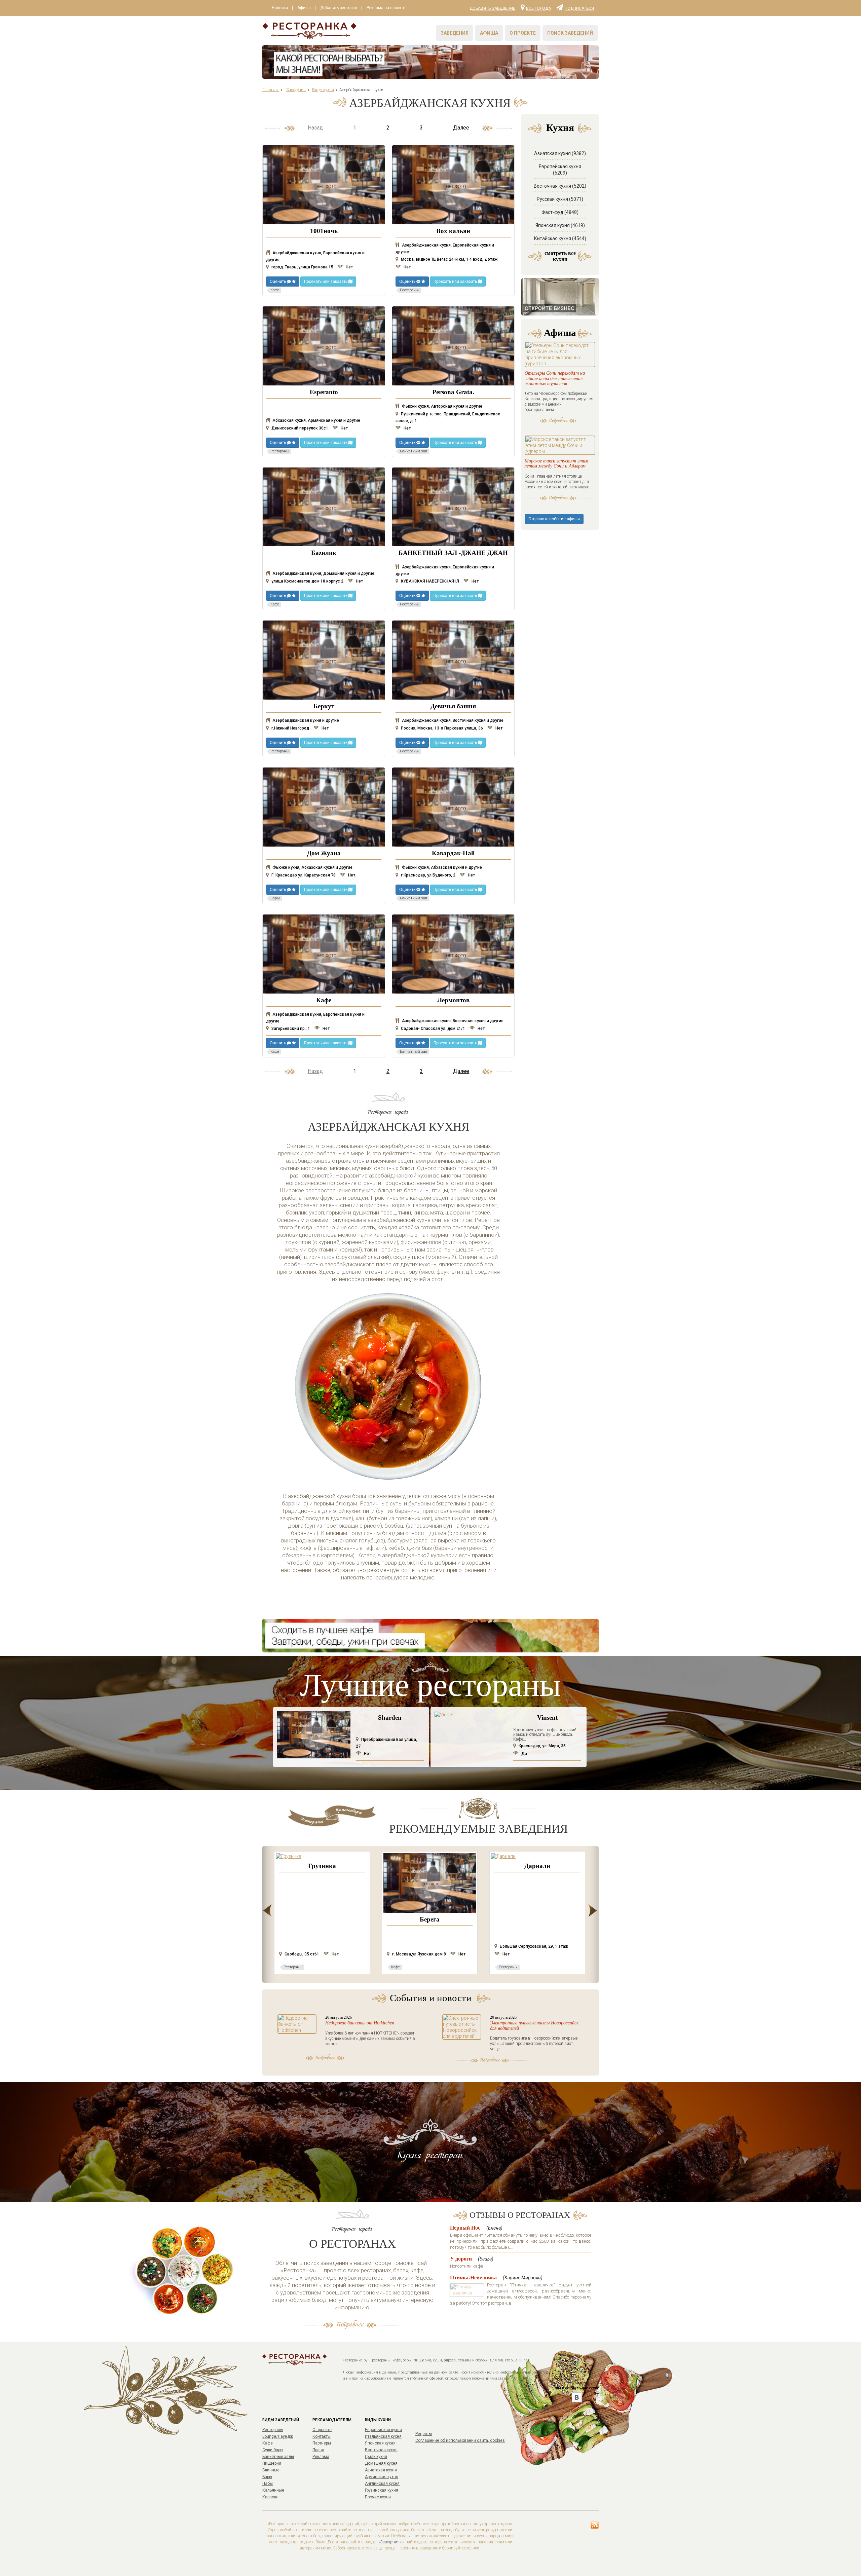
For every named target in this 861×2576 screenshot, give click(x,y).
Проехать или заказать (326, 282)
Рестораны (273, 2430)
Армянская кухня (382, 2477)
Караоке (270, 2497)
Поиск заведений (570, 33)
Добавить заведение (492, 8)
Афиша (304, 8)
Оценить (278, 282)
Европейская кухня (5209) (560, 170)
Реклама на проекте (386, 8)
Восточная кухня (381, 2450)
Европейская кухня (383, 2430)
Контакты (322, 2436)
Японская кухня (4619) (560, 225)
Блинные (271, 2470)
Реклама (321, 2457)
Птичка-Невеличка (473, 2278)
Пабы (268, 2484)
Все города (538, 8)
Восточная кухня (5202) (560, 186)
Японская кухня (380, 2443)
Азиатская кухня (381, 2470)
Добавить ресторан (339, 8)
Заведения (455, 33)
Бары (267, 2477)
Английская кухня (382, 2484)
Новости (280, 8)
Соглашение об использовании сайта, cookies (460, 2440)
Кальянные (273, 2490)
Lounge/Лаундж (278, 2436)
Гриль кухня (376, 2457)
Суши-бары (273, 2450)
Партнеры (322, 2443)
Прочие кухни (378, 2497)
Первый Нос (465, 2228)
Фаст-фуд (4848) (560, 212)
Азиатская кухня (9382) (560, 153)
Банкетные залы (278, 2457)
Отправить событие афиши (554, 519)
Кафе (268, 2443)
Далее (461, 128)
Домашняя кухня (381, 2463)
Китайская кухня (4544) (560, 238)
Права (318, 2450)
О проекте (523, 33)
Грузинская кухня (382, 2490)
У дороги (461, 2259)
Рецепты (424, 2434)
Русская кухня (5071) (560, 199)
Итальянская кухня (383, 2436)
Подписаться (579, 8)
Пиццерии (272, 2463)
